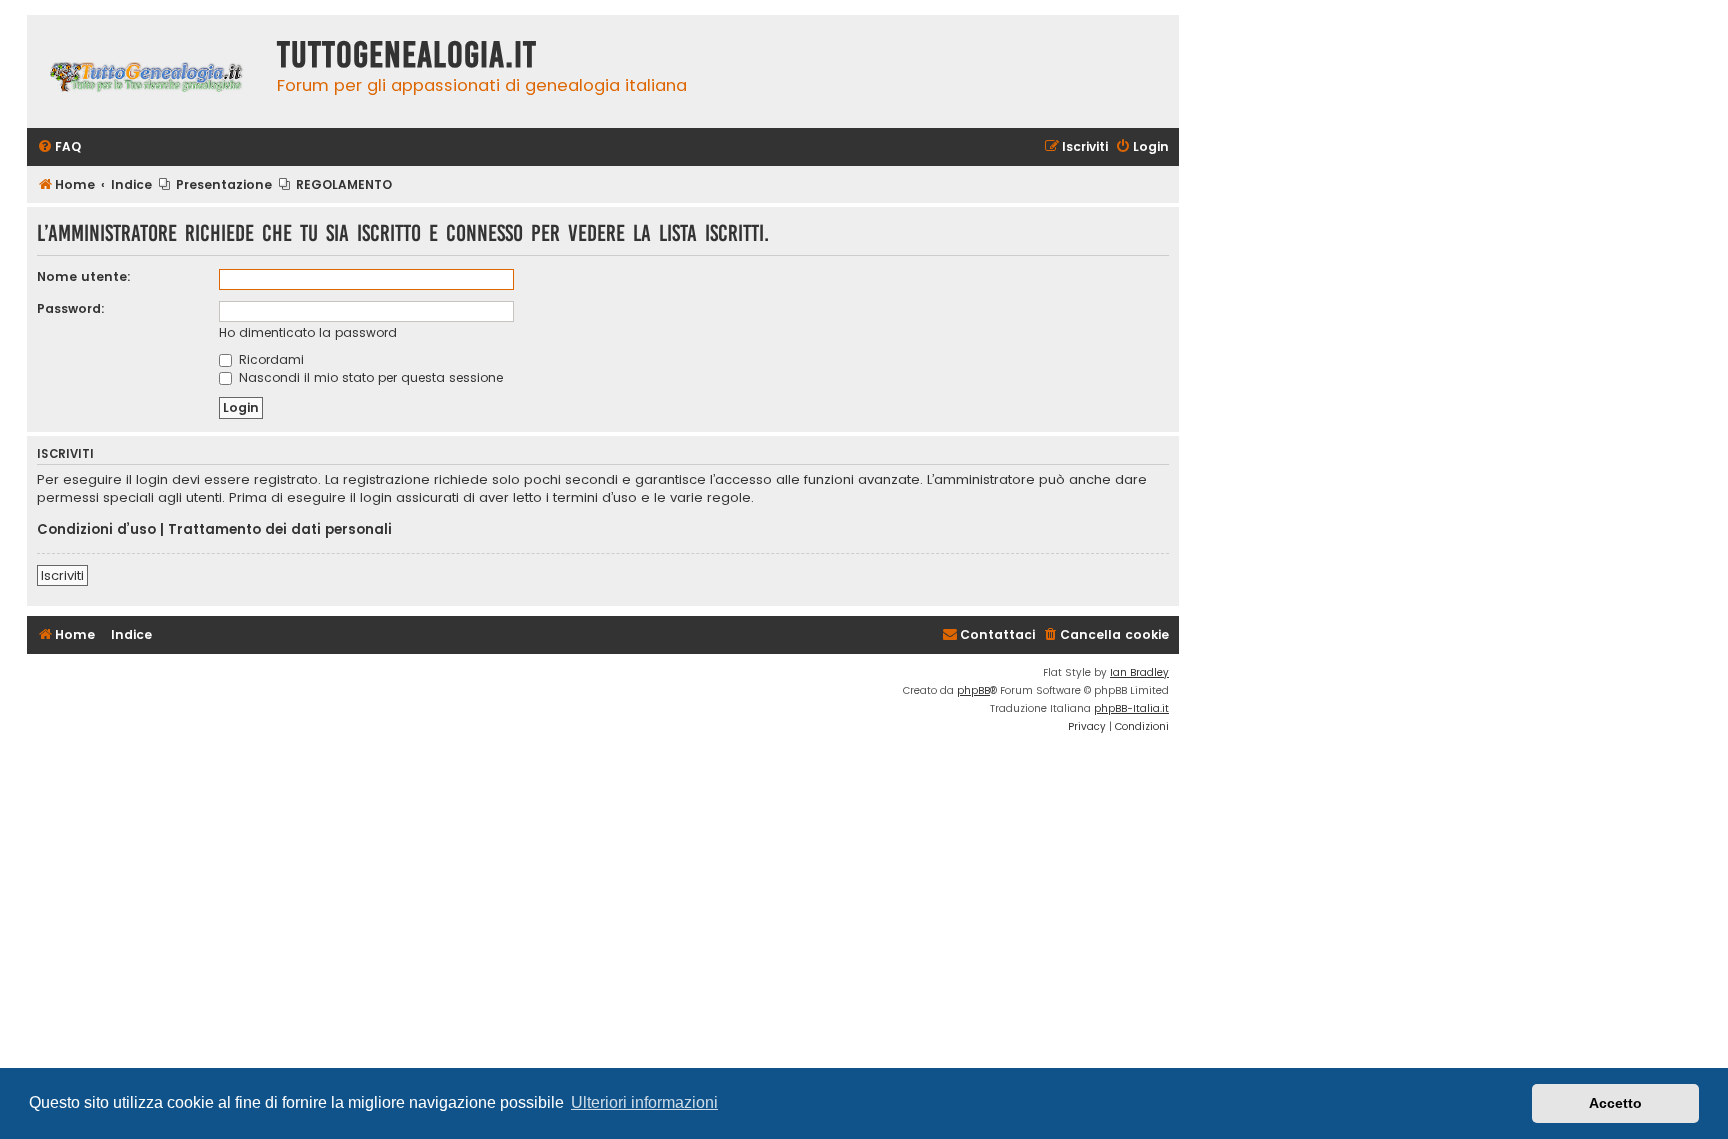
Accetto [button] (1615, 1103)
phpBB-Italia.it (1131, 708)
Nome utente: (84, 276)
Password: (71, 308)
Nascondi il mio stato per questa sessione (369, 377)
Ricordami (269, 359)
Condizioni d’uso (96, 530)
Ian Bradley (1139, 672)
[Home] (147, 71)
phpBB (973, 690)
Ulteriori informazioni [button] (644, 1102)
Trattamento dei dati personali (280, 530)
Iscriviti (62, 575)
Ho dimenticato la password (308, 332)
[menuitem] (59, 147)
